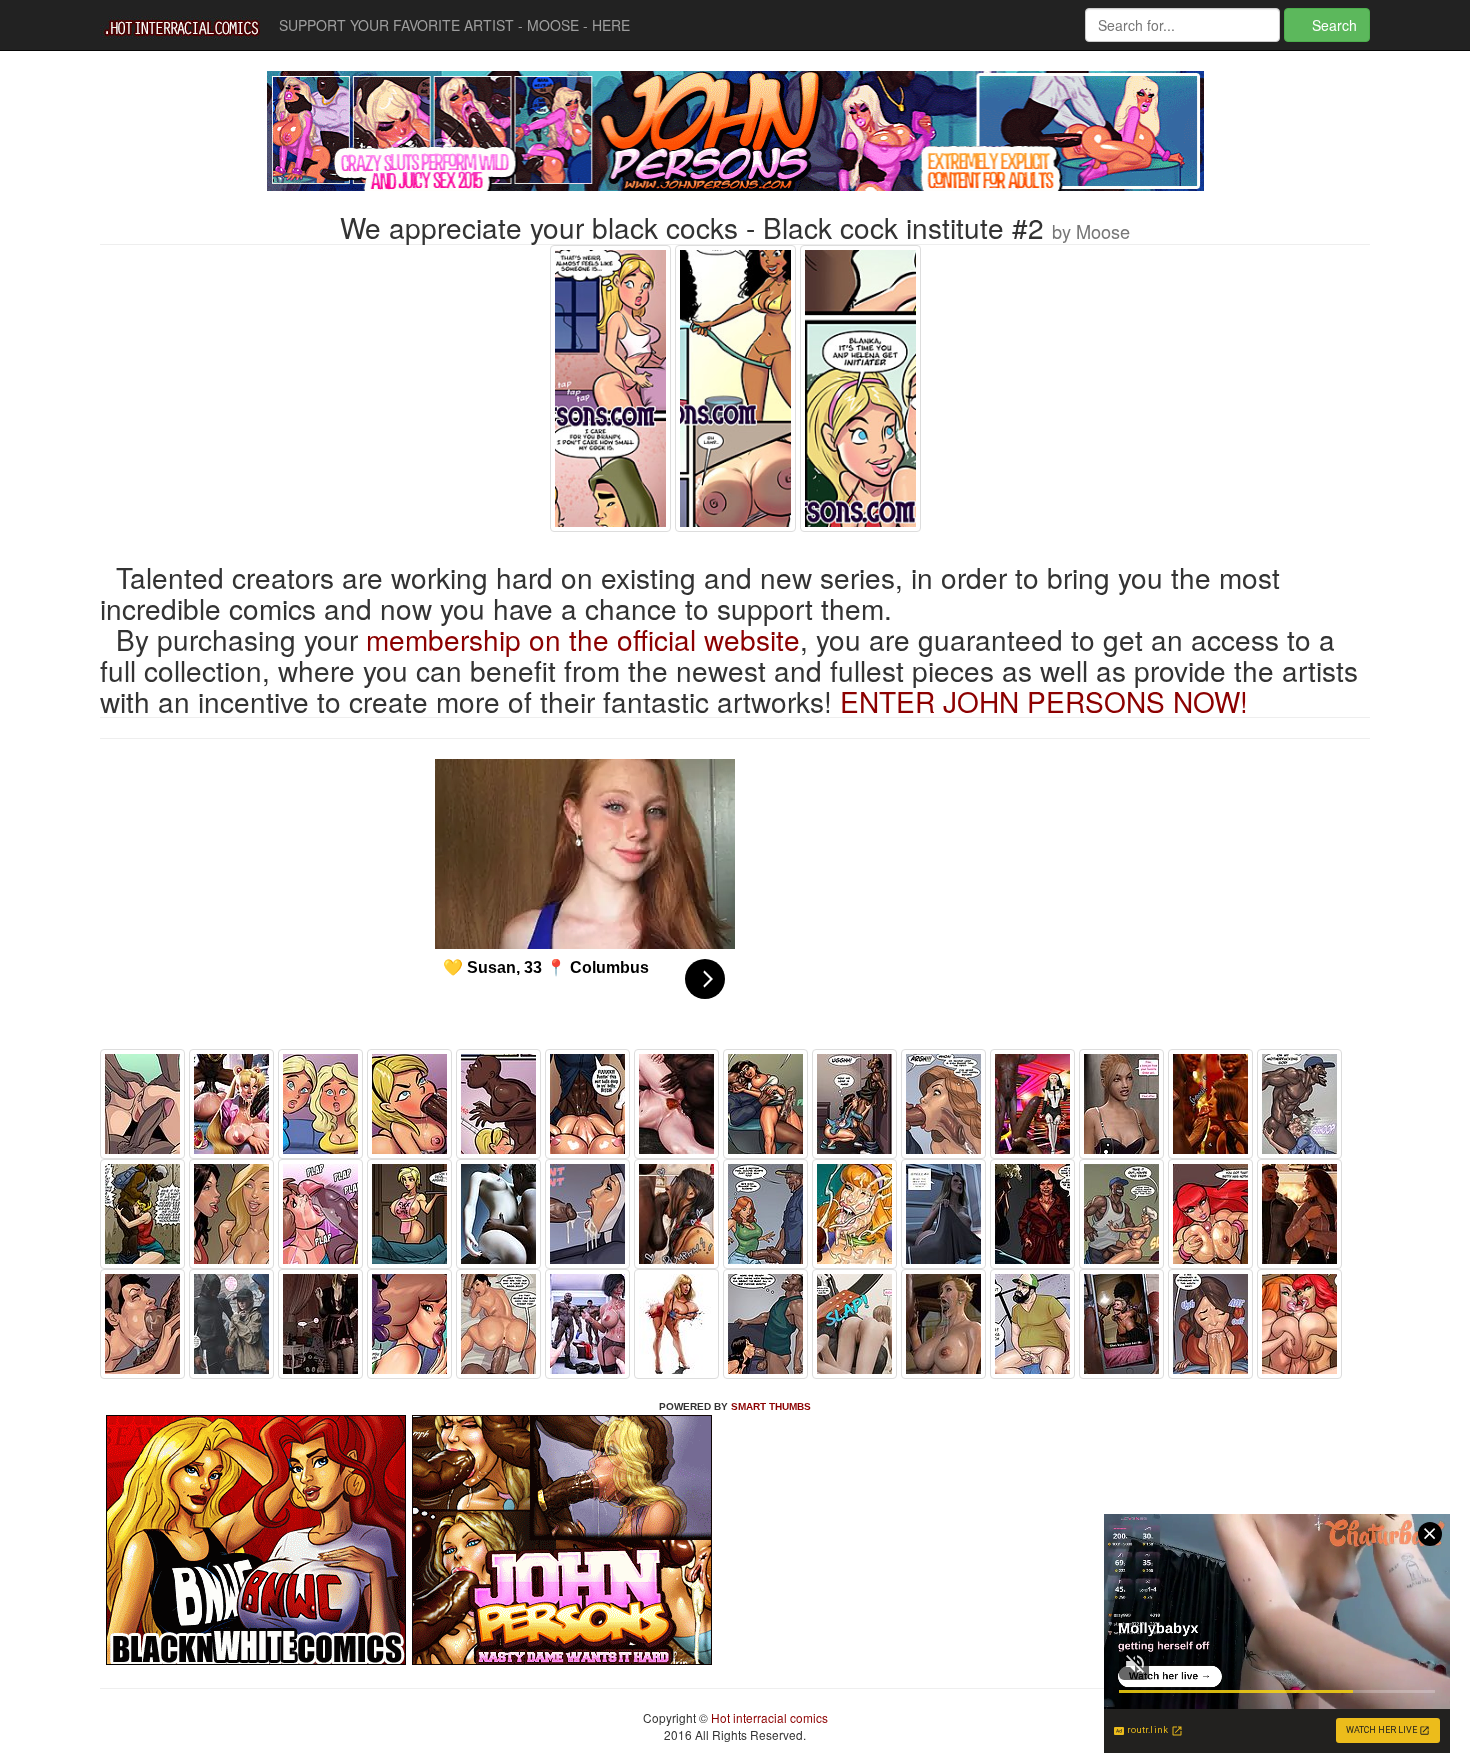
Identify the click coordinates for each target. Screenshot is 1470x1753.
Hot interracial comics (768, 1717)
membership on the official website (583, 639)
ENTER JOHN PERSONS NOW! (1044, 701)
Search (1332, 25)
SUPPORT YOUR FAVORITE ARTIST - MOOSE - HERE (454, 25)
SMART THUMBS (771, 1406)
